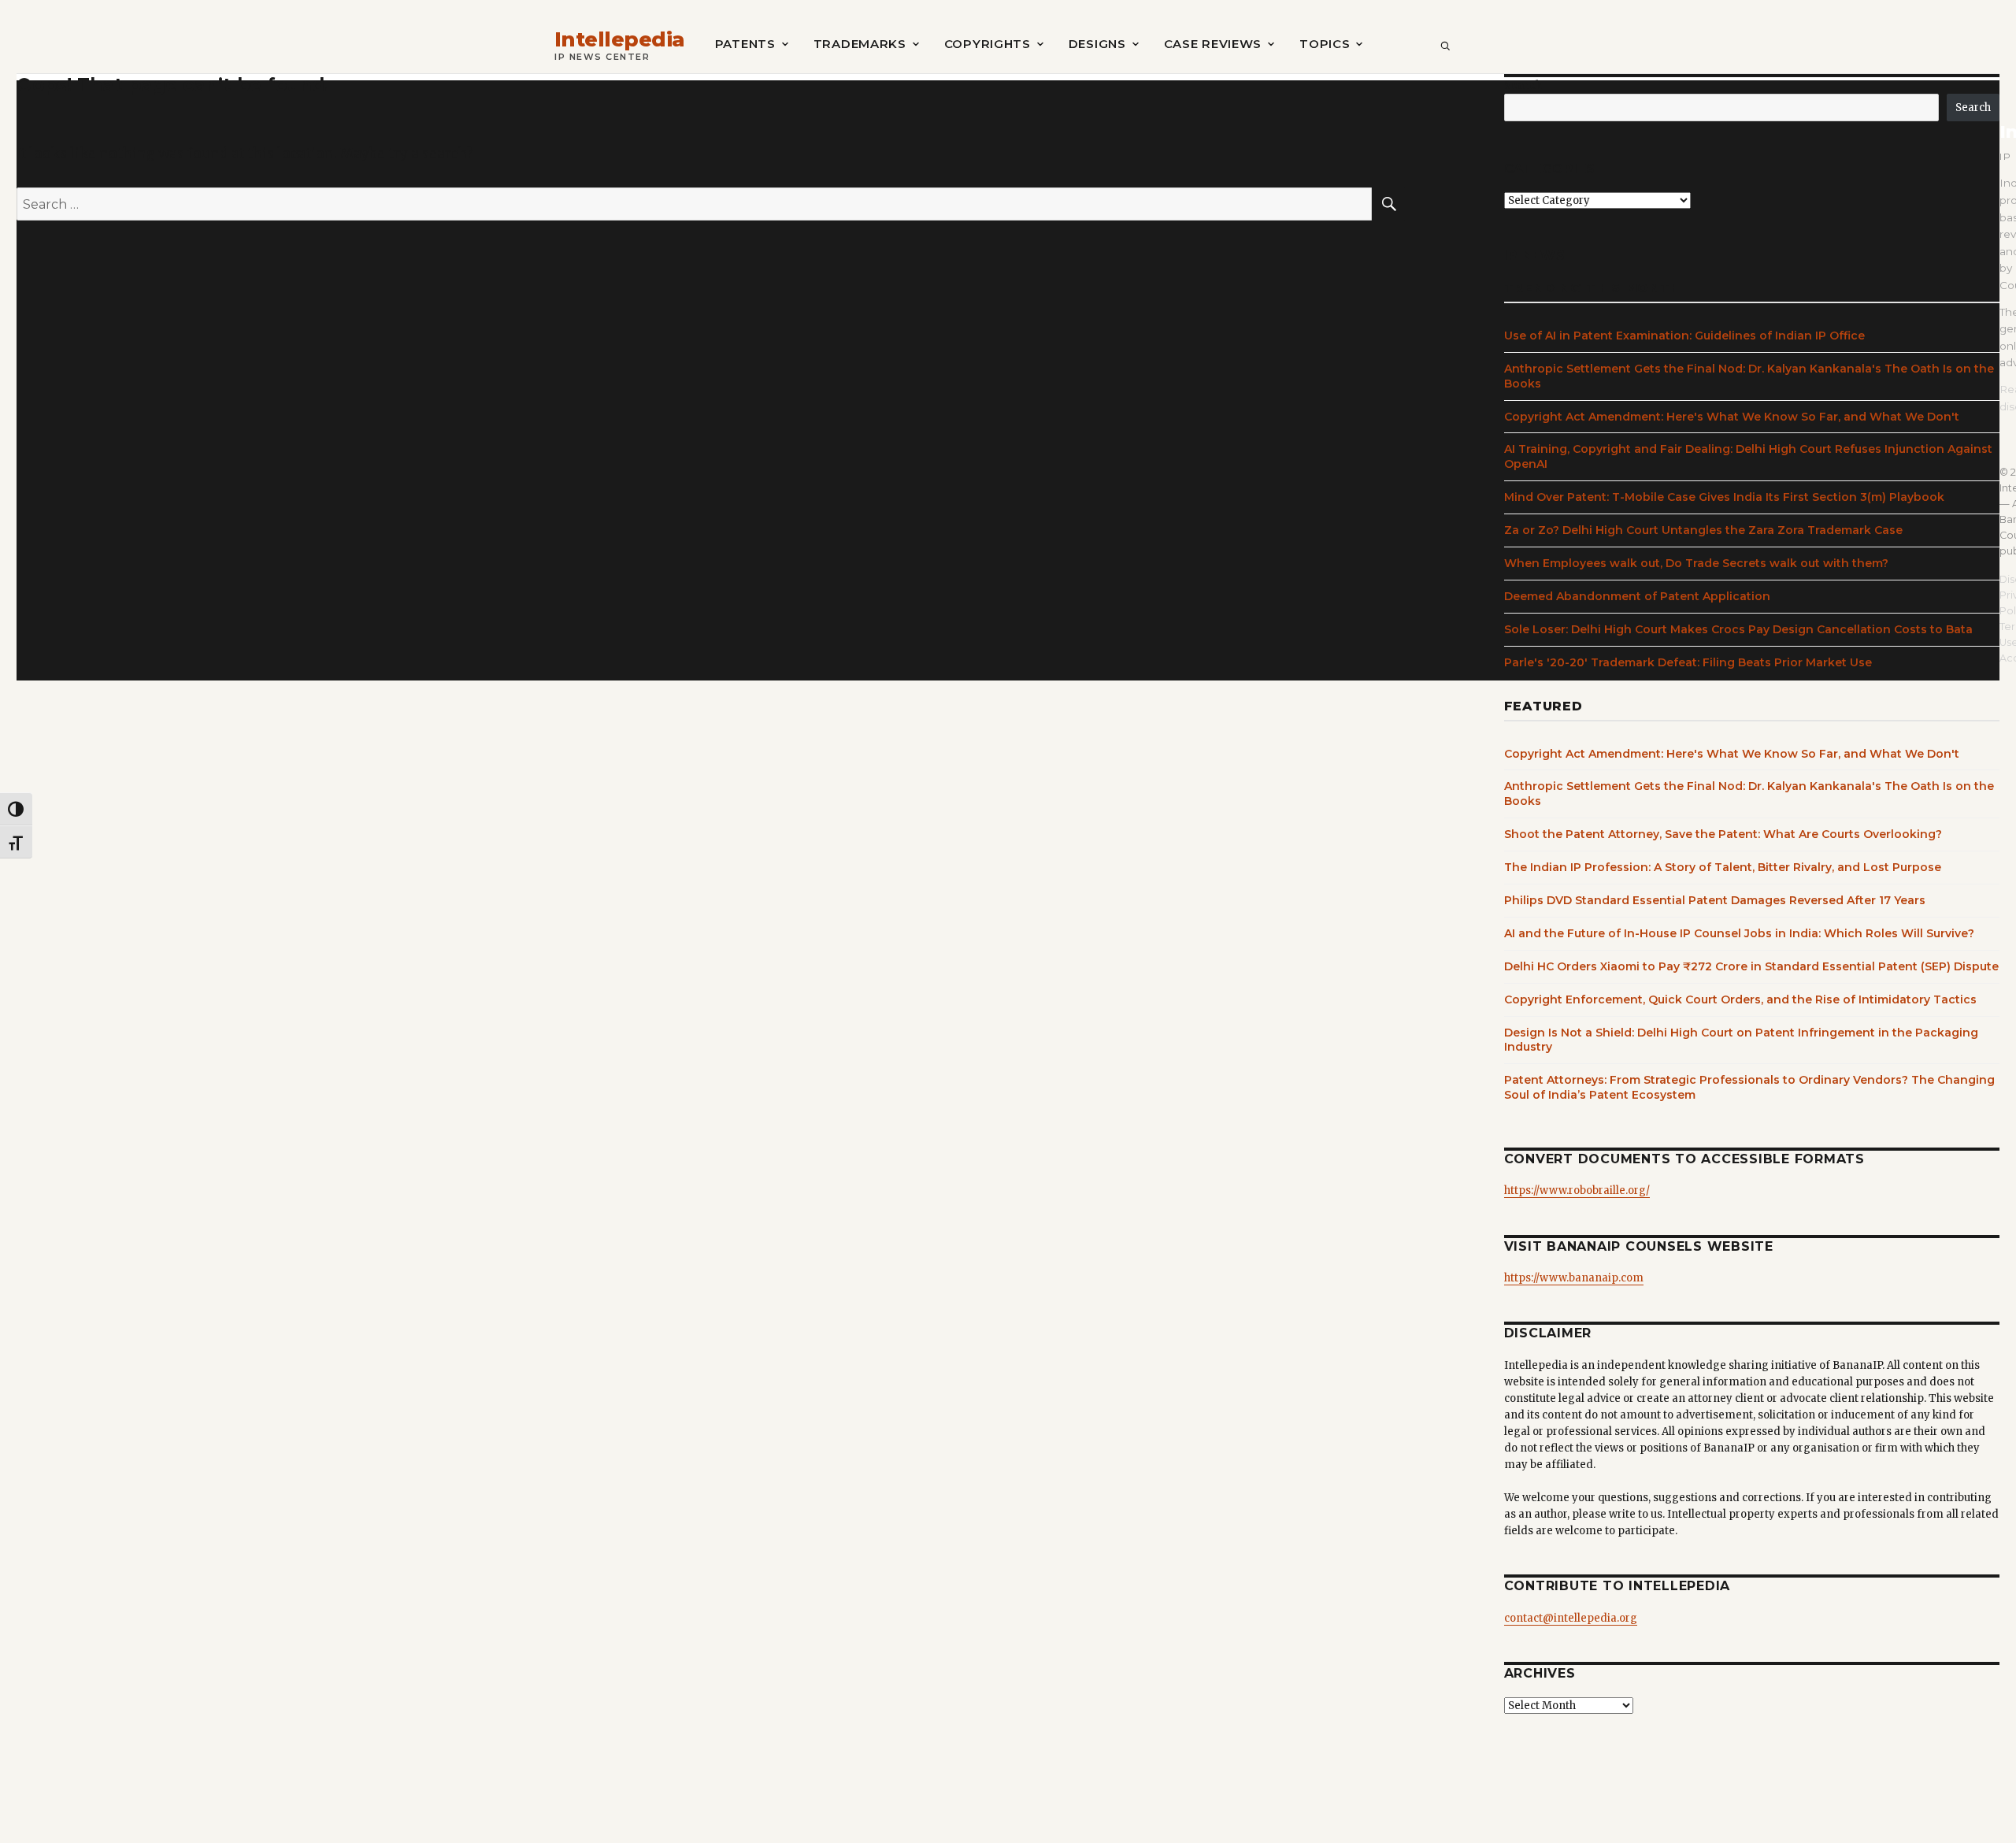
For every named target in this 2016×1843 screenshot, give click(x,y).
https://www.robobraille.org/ (1577, 1190)
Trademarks (860, 44)
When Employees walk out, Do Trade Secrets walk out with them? (1696, 563)
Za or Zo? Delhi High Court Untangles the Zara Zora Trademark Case (1703, 530)
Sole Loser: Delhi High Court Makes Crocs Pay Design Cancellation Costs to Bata (1738, 629)
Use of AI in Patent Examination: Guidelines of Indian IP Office (1684, 336)
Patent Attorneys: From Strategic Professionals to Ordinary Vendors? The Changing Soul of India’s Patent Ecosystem (1749, 1087)
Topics (1325, 44)
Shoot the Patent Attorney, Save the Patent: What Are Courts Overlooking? (1723, 834)
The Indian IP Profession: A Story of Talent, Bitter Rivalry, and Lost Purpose (1723, 867)
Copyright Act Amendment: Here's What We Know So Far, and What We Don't (1732, 417)
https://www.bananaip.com (1574, 1278)
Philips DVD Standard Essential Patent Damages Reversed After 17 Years (1715, 900)
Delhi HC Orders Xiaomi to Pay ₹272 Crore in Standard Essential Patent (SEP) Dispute (1751, 966)
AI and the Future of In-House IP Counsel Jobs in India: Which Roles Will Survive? (1739, 933)
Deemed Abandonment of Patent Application (1637, 596)
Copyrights (988, 44)
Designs (1097, 44)
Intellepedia (620, 40)
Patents (745, 44)
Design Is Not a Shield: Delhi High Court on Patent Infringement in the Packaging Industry (1741, 1040)
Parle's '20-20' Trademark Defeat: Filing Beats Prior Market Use (1688, 662)
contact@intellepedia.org (1571, 1618)
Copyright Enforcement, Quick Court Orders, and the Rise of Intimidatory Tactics (1740, 999)
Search (1523, 85)
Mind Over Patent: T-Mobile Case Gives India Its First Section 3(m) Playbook (1724, 497)
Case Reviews (1213, 44)
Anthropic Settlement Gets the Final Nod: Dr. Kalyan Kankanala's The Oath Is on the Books (1749, 376)
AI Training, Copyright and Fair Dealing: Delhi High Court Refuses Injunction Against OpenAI (1748, 456)
